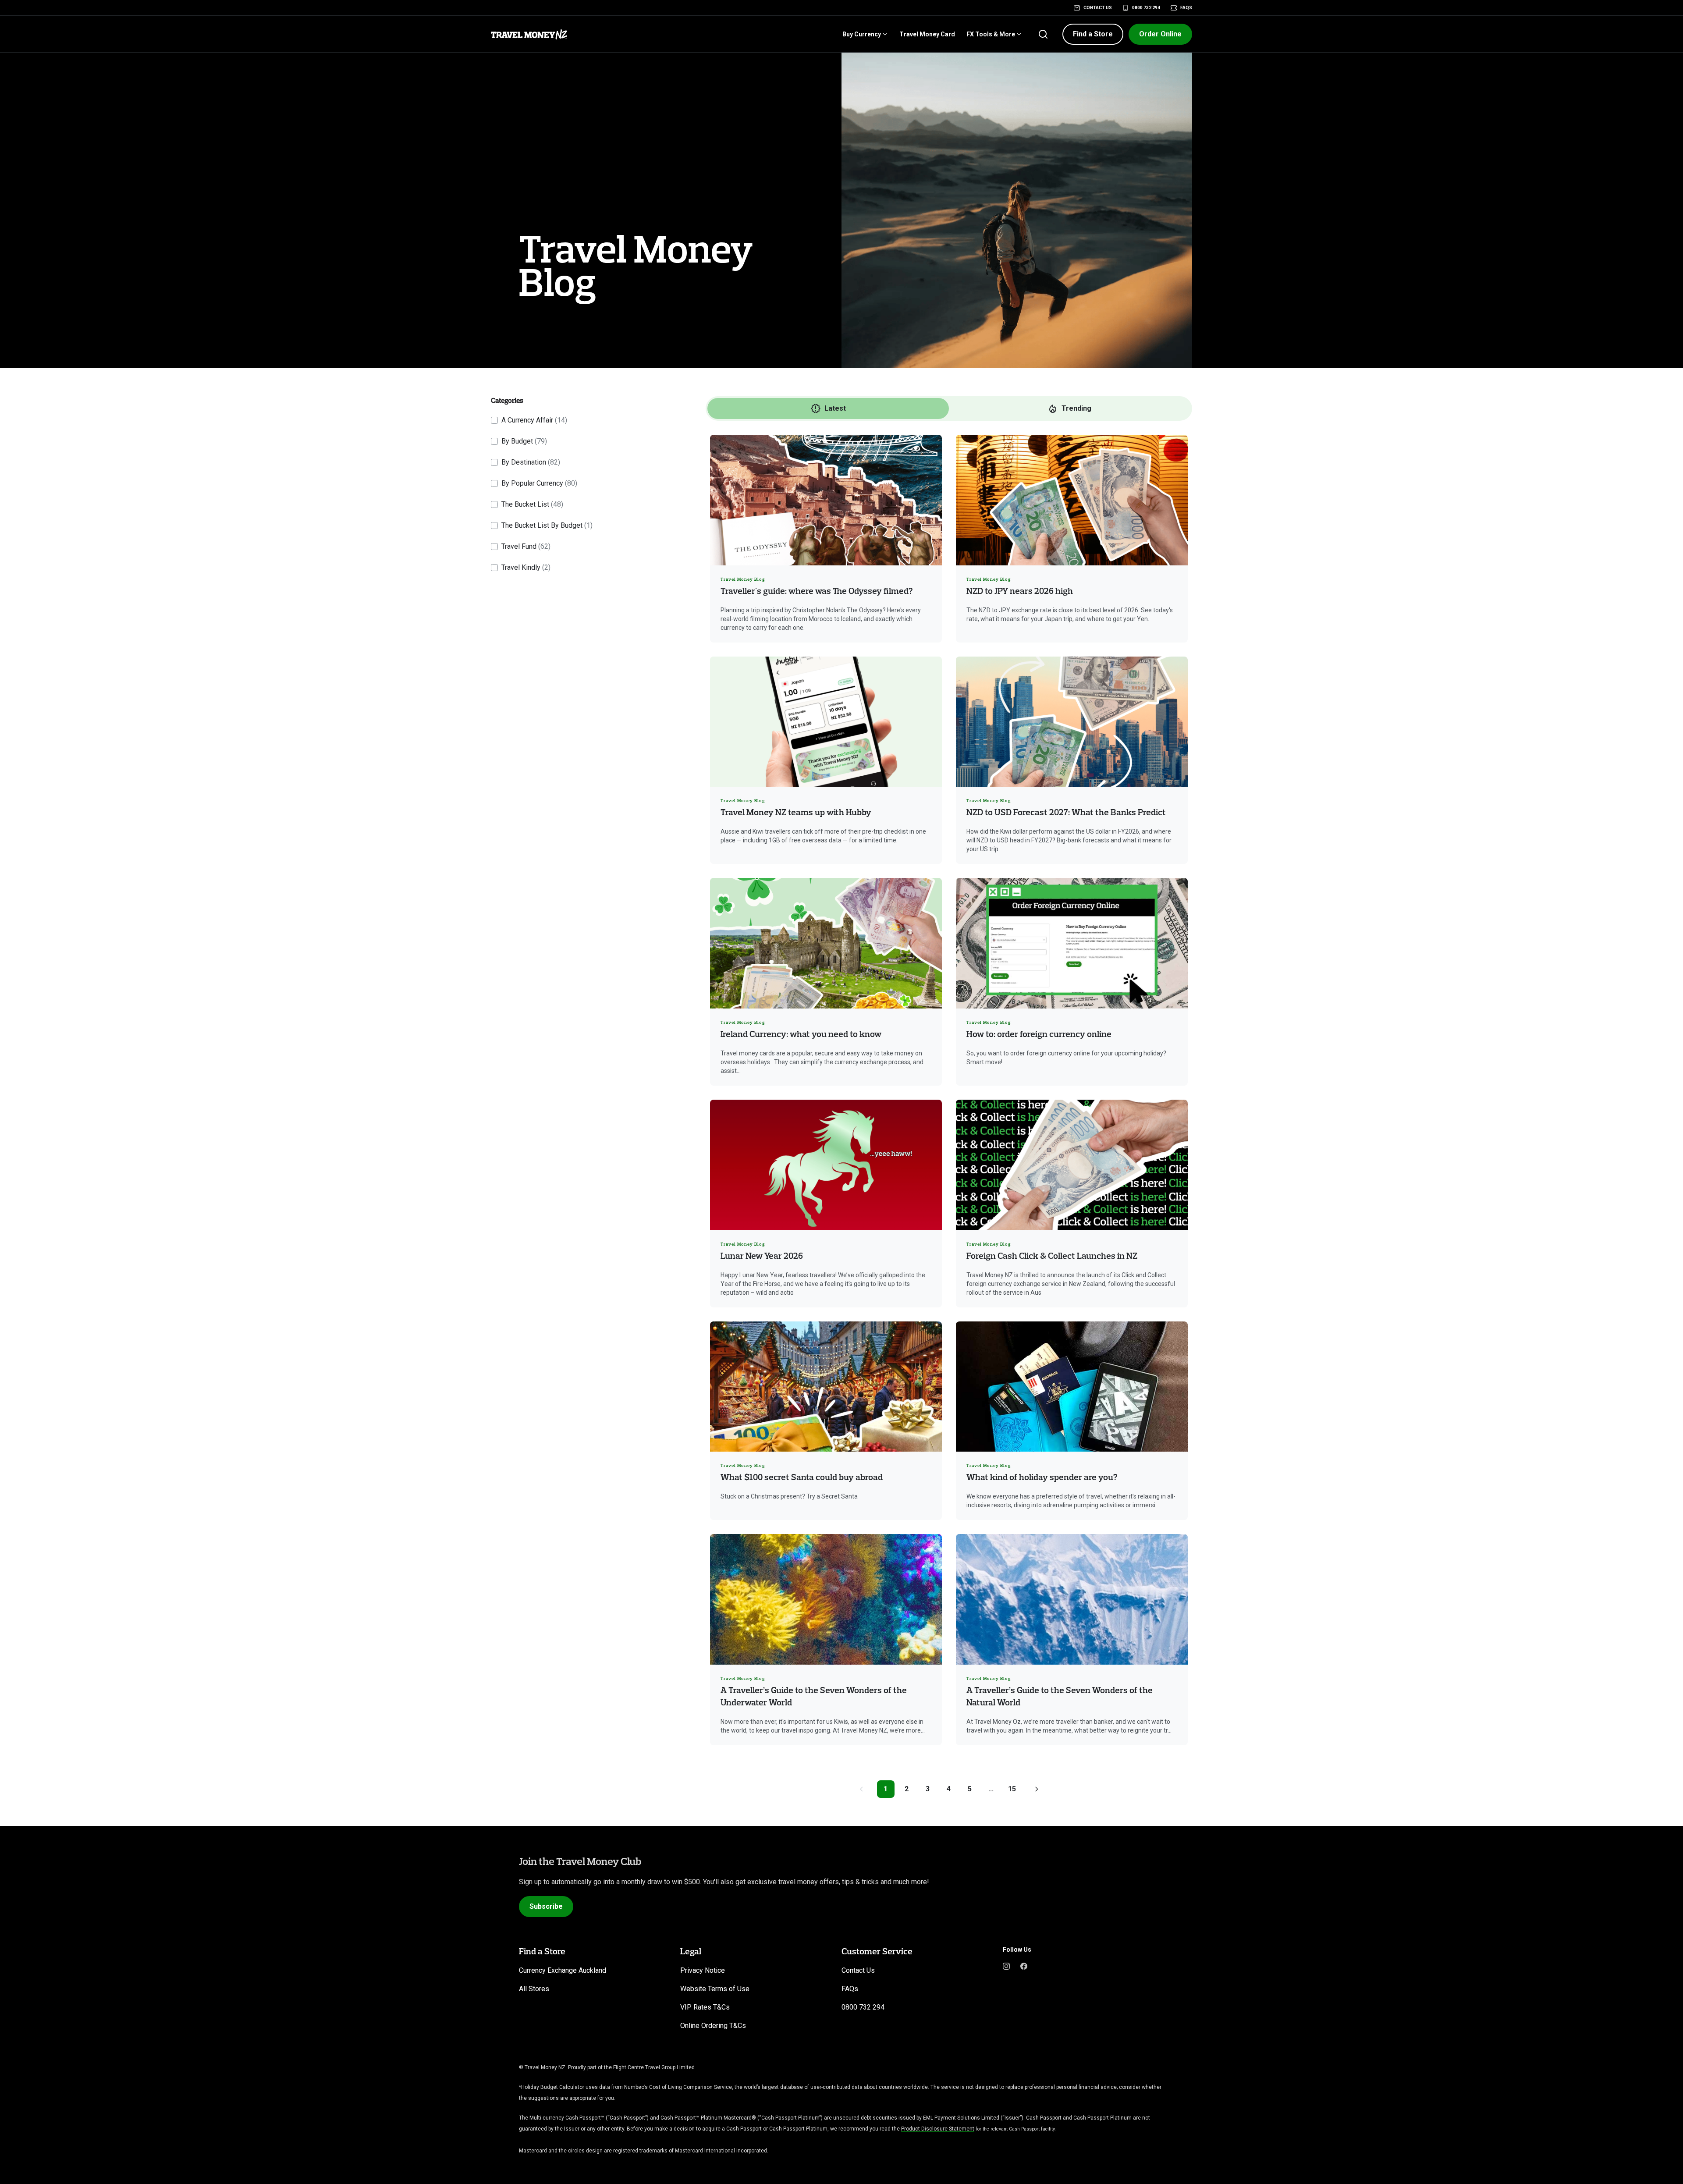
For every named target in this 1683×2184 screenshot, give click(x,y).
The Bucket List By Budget (547, 525)
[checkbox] (494, 420)
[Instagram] (1006, 1965)
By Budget (524, 441)
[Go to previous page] (861, 1789)
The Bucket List (532, 504)
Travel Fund (526, 546)
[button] (1093, 34)
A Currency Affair (534, 420)
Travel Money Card (927, 34)
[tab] (828, 408)
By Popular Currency (539, 483)
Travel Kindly (526, 567)
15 (1012, 1789)
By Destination (531, 462)
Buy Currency (862, 34)
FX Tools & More (991, 34)
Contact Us (1098, 8)
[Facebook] (1024, 1965)
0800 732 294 (1146, 8)
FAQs (1186, 8)
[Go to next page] (1037, 1789)
